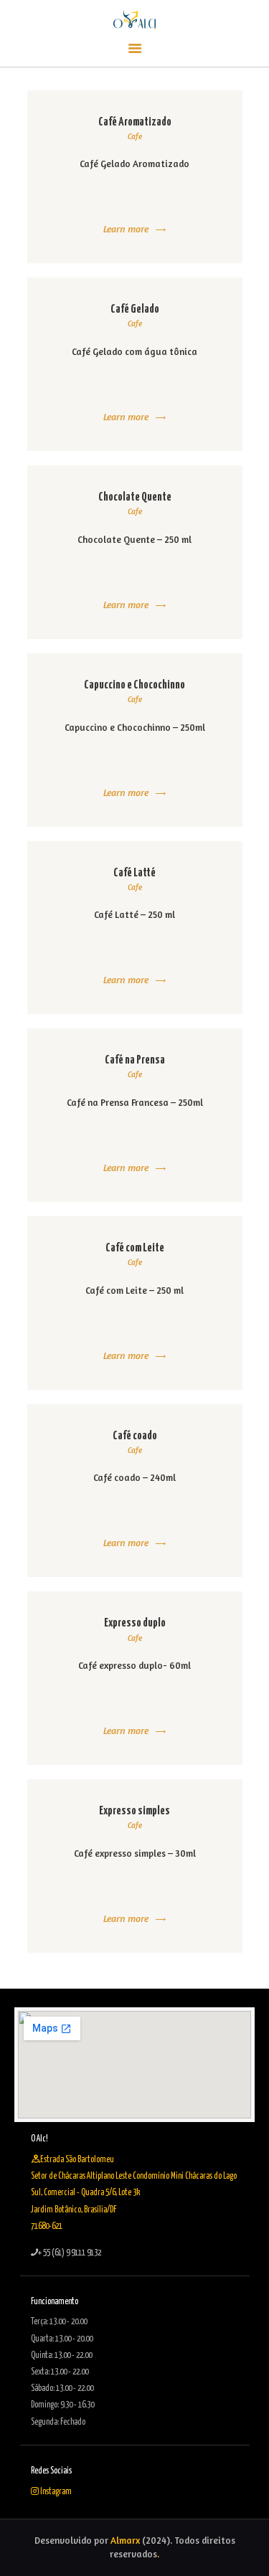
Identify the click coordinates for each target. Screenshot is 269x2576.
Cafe (135, 136)
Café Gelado (135, 309)
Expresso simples (134, 1811)
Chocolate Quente (135, 497)
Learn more (126, 228)
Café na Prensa (135, 1060)
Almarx (125, 2540)
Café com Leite (135, 1248)
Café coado (135, 1436)
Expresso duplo (135, 1623)
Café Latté (134, 873)
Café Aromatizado (135, 122)
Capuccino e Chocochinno (134, 685)
